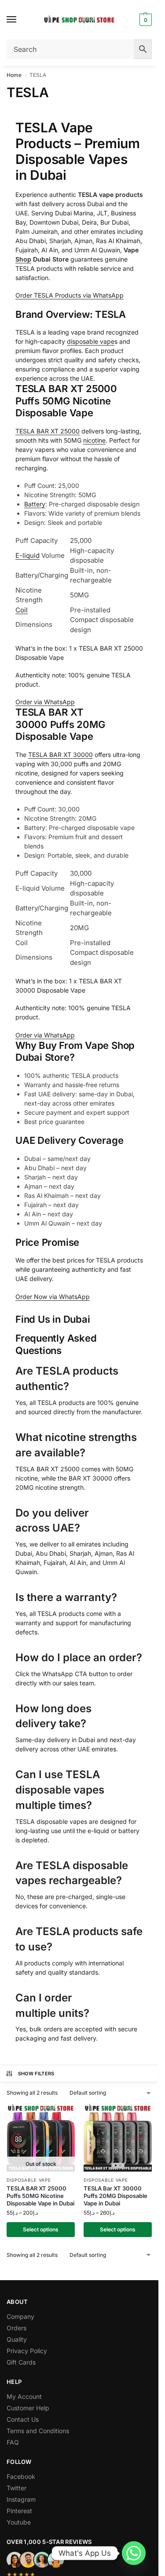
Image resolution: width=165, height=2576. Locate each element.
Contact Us (23, 2419)
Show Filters (36, 2074)
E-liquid (27, 555)
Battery (35, 504)
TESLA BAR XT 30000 (60, 755)
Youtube (19, 2522)
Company (20, 2316)
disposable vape (91, 341)
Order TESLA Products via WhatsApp (70, 295)
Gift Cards (21, 2362)
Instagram (21, 2499)
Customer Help (28, 2408)
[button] (145, 20)
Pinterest (19, 2511)
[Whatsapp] (134, 2553)
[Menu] (20, 20)
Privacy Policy (27, 2351)
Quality (17, 2339)
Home (14, 75)
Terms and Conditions (38, 2431)
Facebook (21, 2476)
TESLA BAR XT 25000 (48, 431)
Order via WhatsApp (45, 702)
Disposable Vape (29, 2180)
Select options (41, 2229)
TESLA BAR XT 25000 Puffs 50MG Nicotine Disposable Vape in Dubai (40, 2196)
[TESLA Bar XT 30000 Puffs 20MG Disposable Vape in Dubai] (118, 2138)
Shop (23, 259)
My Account (24, 2396)
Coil (22, 610)
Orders (16, 2328)
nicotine (94, 440)
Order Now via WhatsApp (53, 1297)
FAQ (13, 2442)
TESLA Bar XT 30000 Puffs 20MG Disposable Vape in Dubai (115, 2196)
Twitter (16, 2488)
